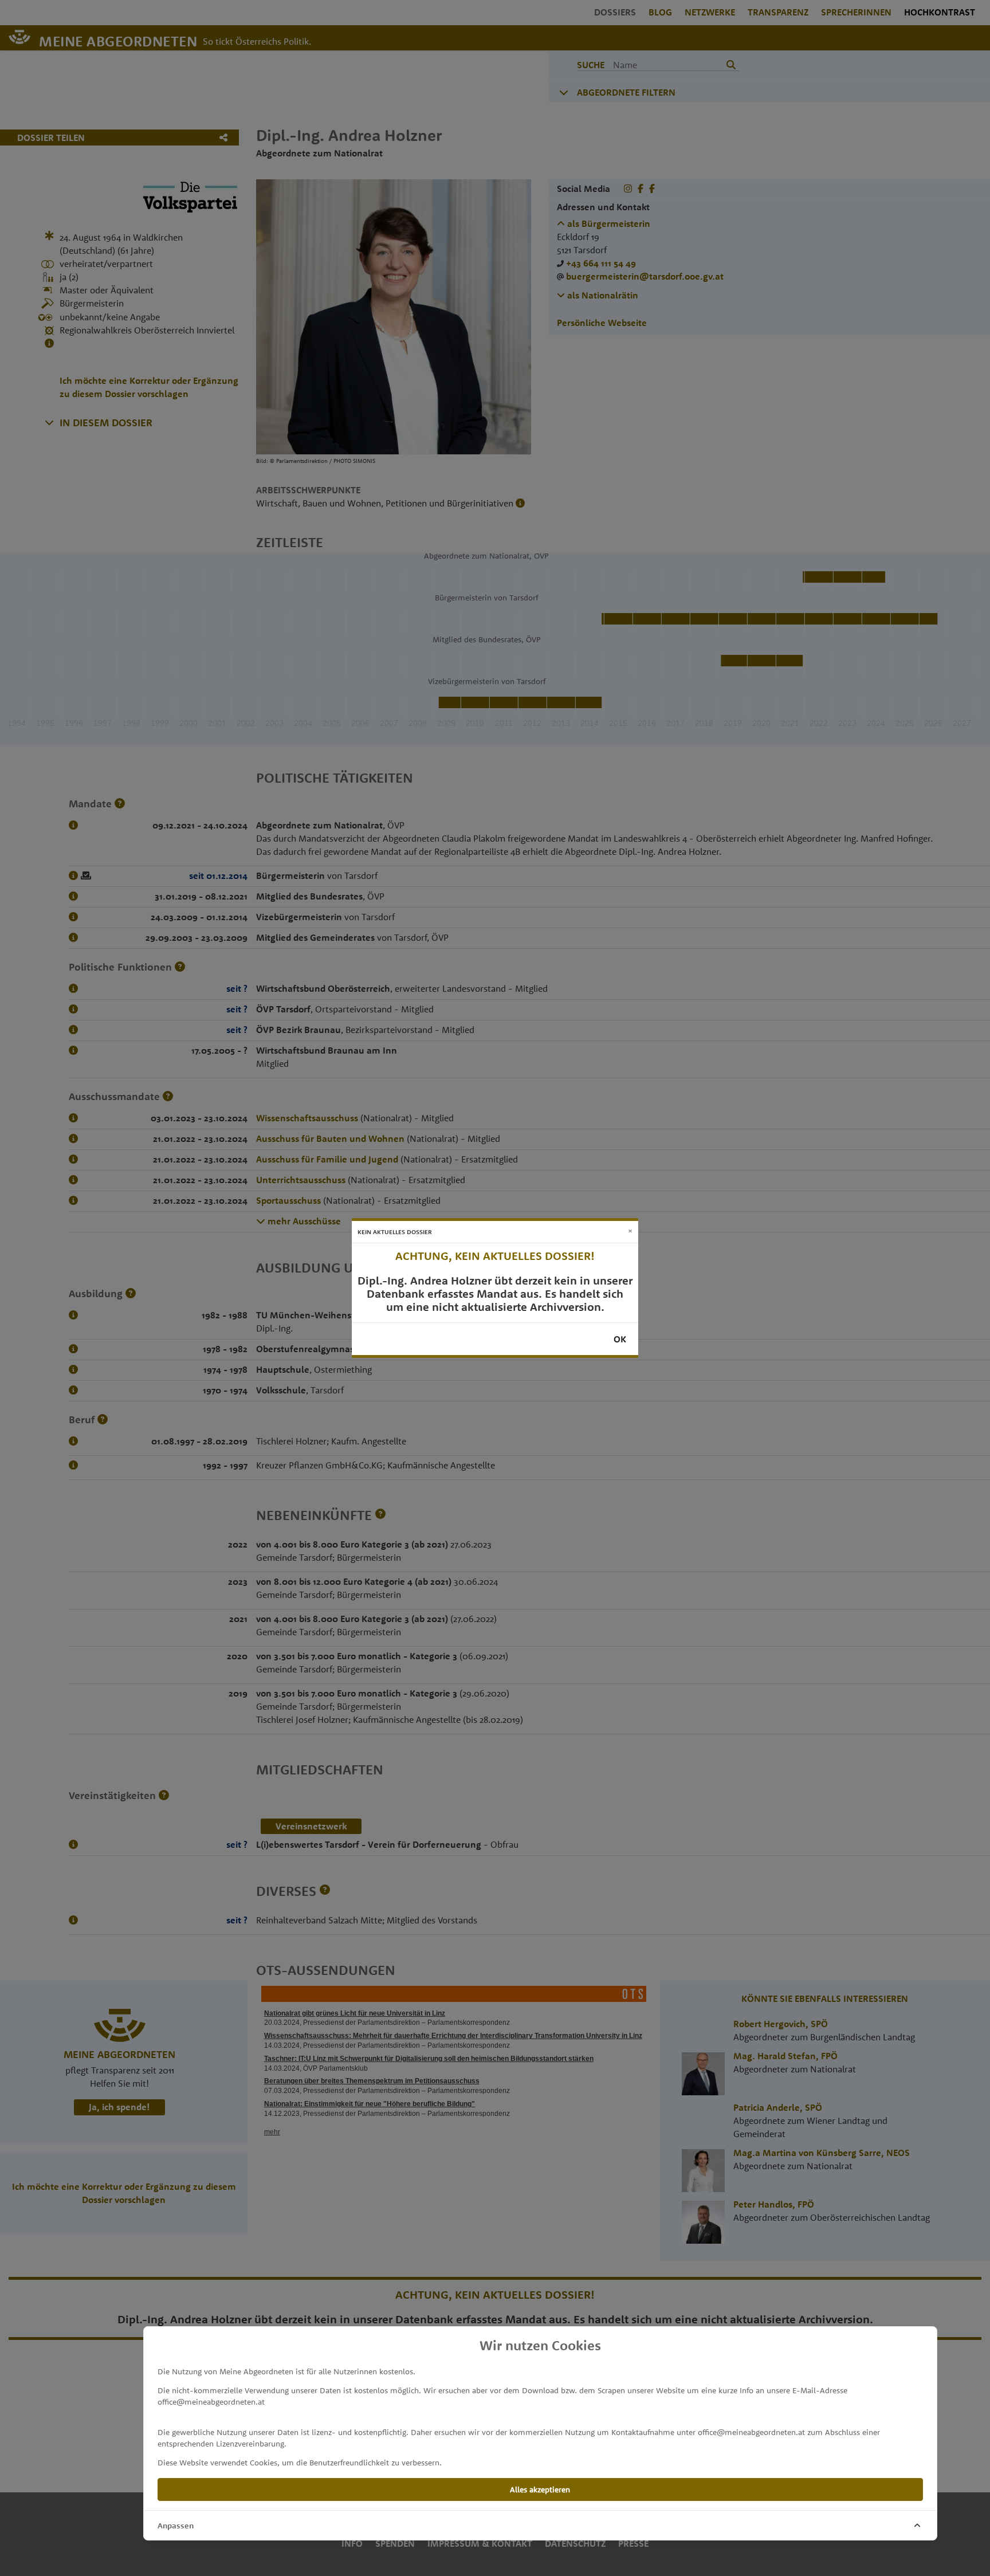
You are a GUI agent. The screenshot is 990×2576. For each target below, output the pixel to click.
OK (620, 1339)
